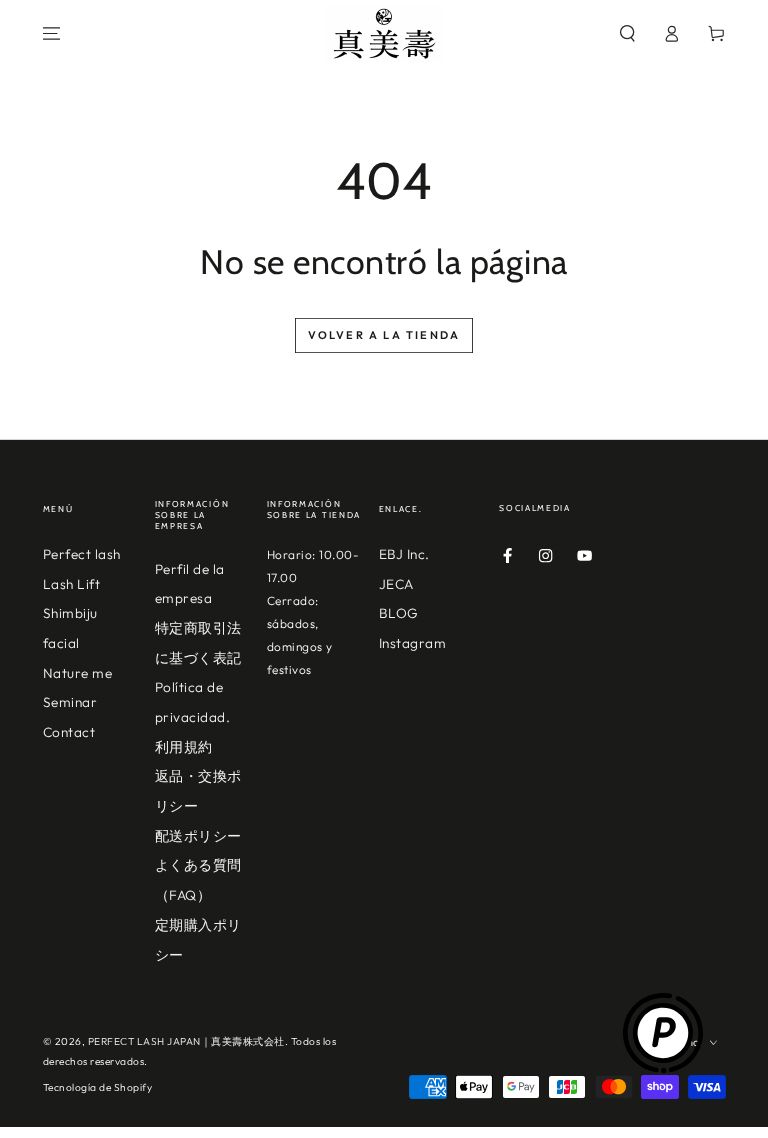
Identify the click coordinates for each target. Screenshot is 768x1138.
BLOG (399, 613)
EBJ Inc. (404, 554)
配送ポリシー (198, 836)
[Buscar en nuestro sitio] (628, 33)
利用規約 (184, 747)
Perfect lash (82, 554)
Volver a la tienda (384, 335)
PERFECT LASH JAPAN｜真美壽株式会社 (186, 1041)
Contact (69, 732)
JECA (396, 584)
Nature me (78, 673)
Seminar (70, 702)
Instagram (413, 643)
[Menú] (52, 33)
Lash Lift (72, 584)
